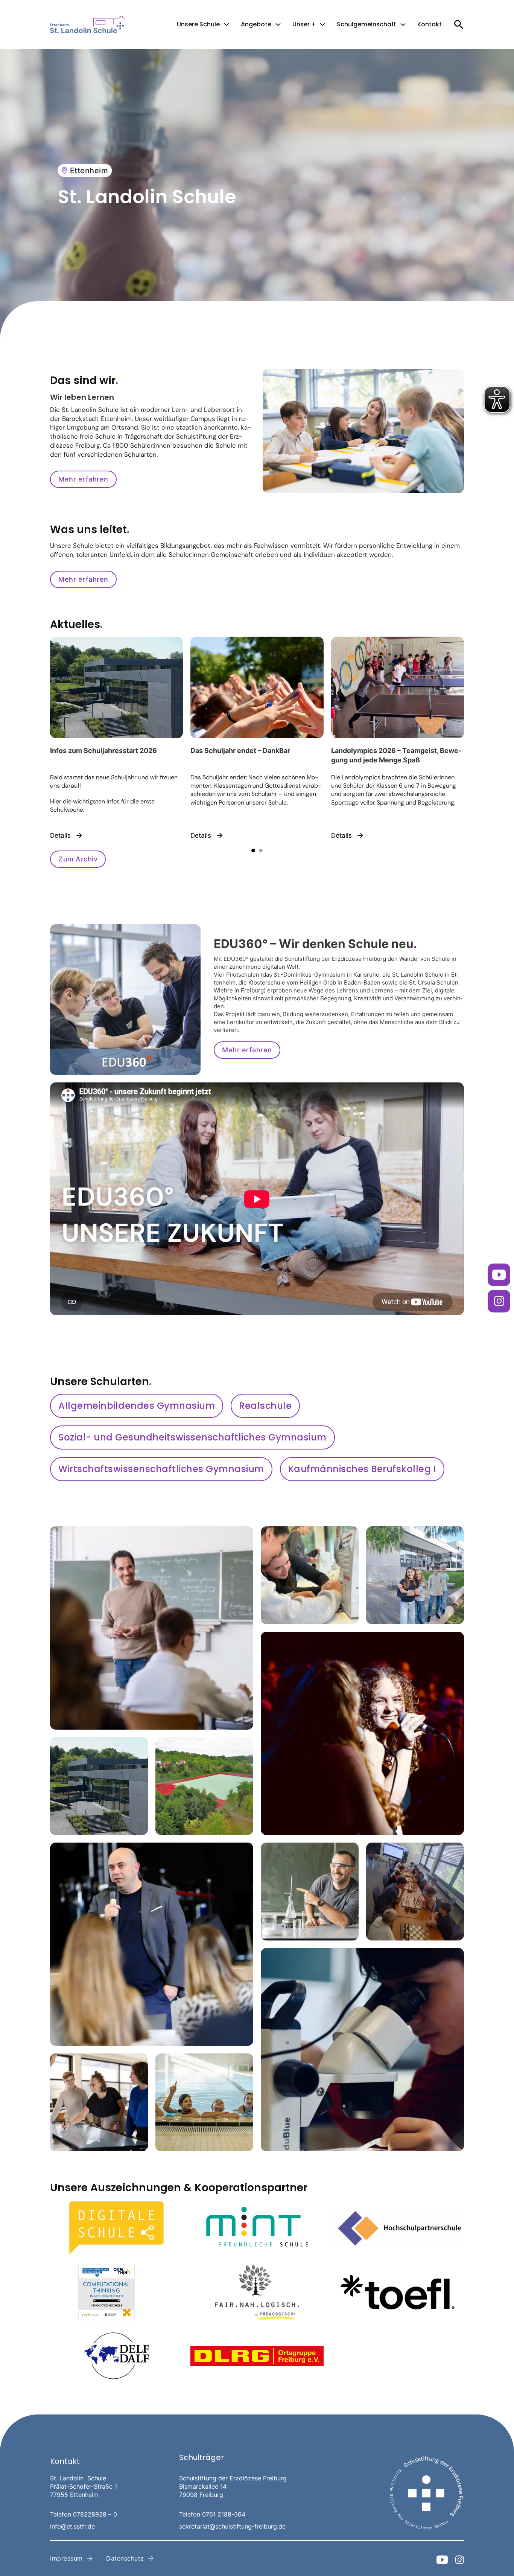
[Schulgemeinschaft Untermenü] (403, 24)
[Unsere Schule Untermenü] (227, 24)
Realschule (265, 1406)
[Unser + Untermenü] (322, 24)
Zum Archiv (78, 859)
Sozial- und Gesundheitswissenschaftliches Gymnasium (192, 1437)
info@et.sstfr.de (72, 2526)
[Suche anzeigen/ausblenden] (458, 24)
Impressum (66, 2558)
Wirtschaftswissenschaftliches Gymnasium (161, 1469)
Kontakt (430, 24)
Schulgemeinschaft (366, 24)
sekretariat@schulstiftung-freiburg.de (232, 2526)
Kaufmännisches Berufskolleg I (362, 1469)
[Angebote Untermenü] (278, 24)
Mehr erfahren (83, 479)
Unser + (304, 24)
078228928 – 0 (95, 2514)
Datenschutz (125, 2558)
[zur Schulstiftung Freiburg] (426, 2493)
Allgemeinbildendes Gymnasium (137, 1406)
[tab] (253, 851)
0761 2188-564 (224, 2514)
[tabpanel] (116, 738)
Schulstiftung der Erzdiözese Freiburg (233, 2478)
